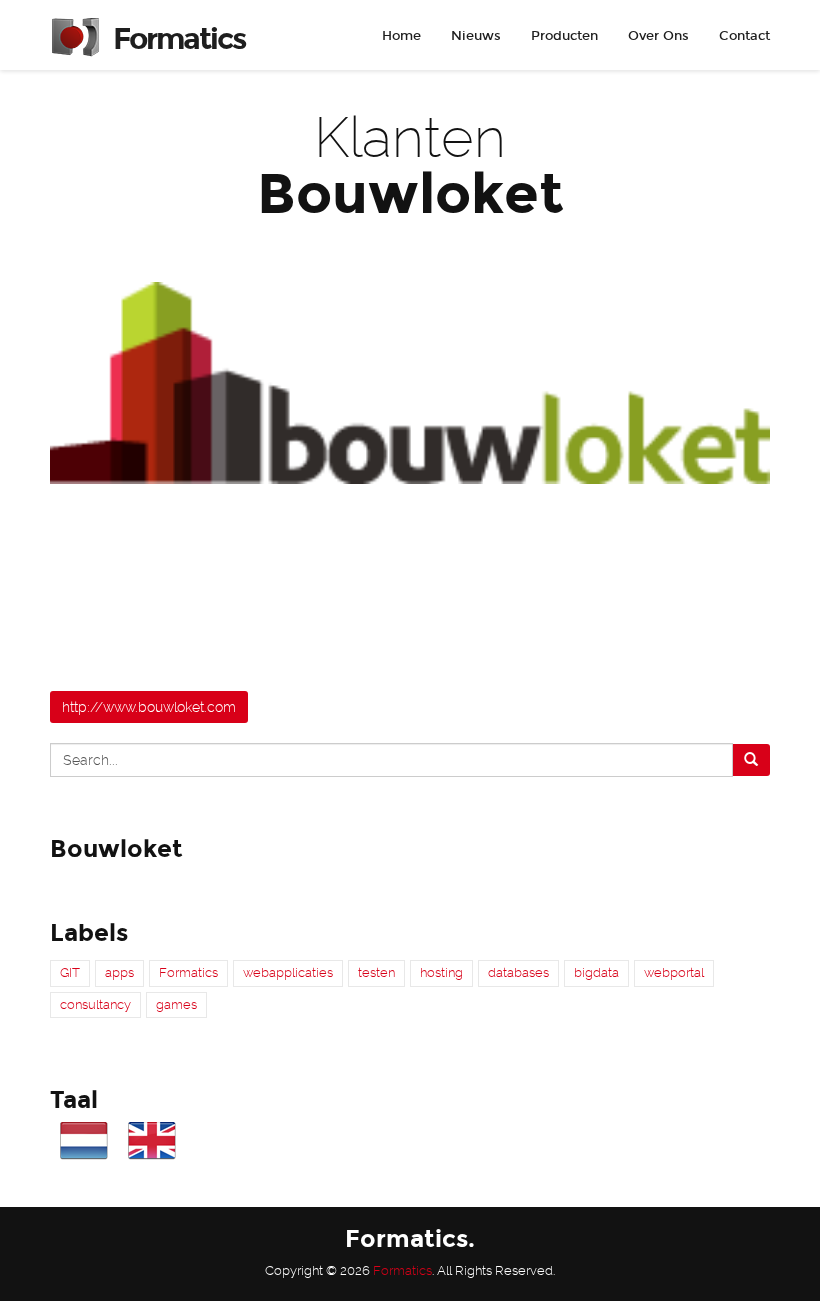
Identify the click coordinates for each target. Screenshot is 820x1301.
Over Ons (658, 36)
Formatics (188, 972)
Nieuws (476, 36)
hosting (441, 972)
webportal (674, 972)
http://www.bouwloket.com (149, 707)
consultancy (95, 1004)
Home (401, 36)
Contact (744, 36)
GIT (70, 972)
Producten (564, 36)
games (176, 1004)
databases (518, 972)
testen (376, 972)
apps (119, 972)
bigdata (596, 972)
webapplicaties (288, 972)
